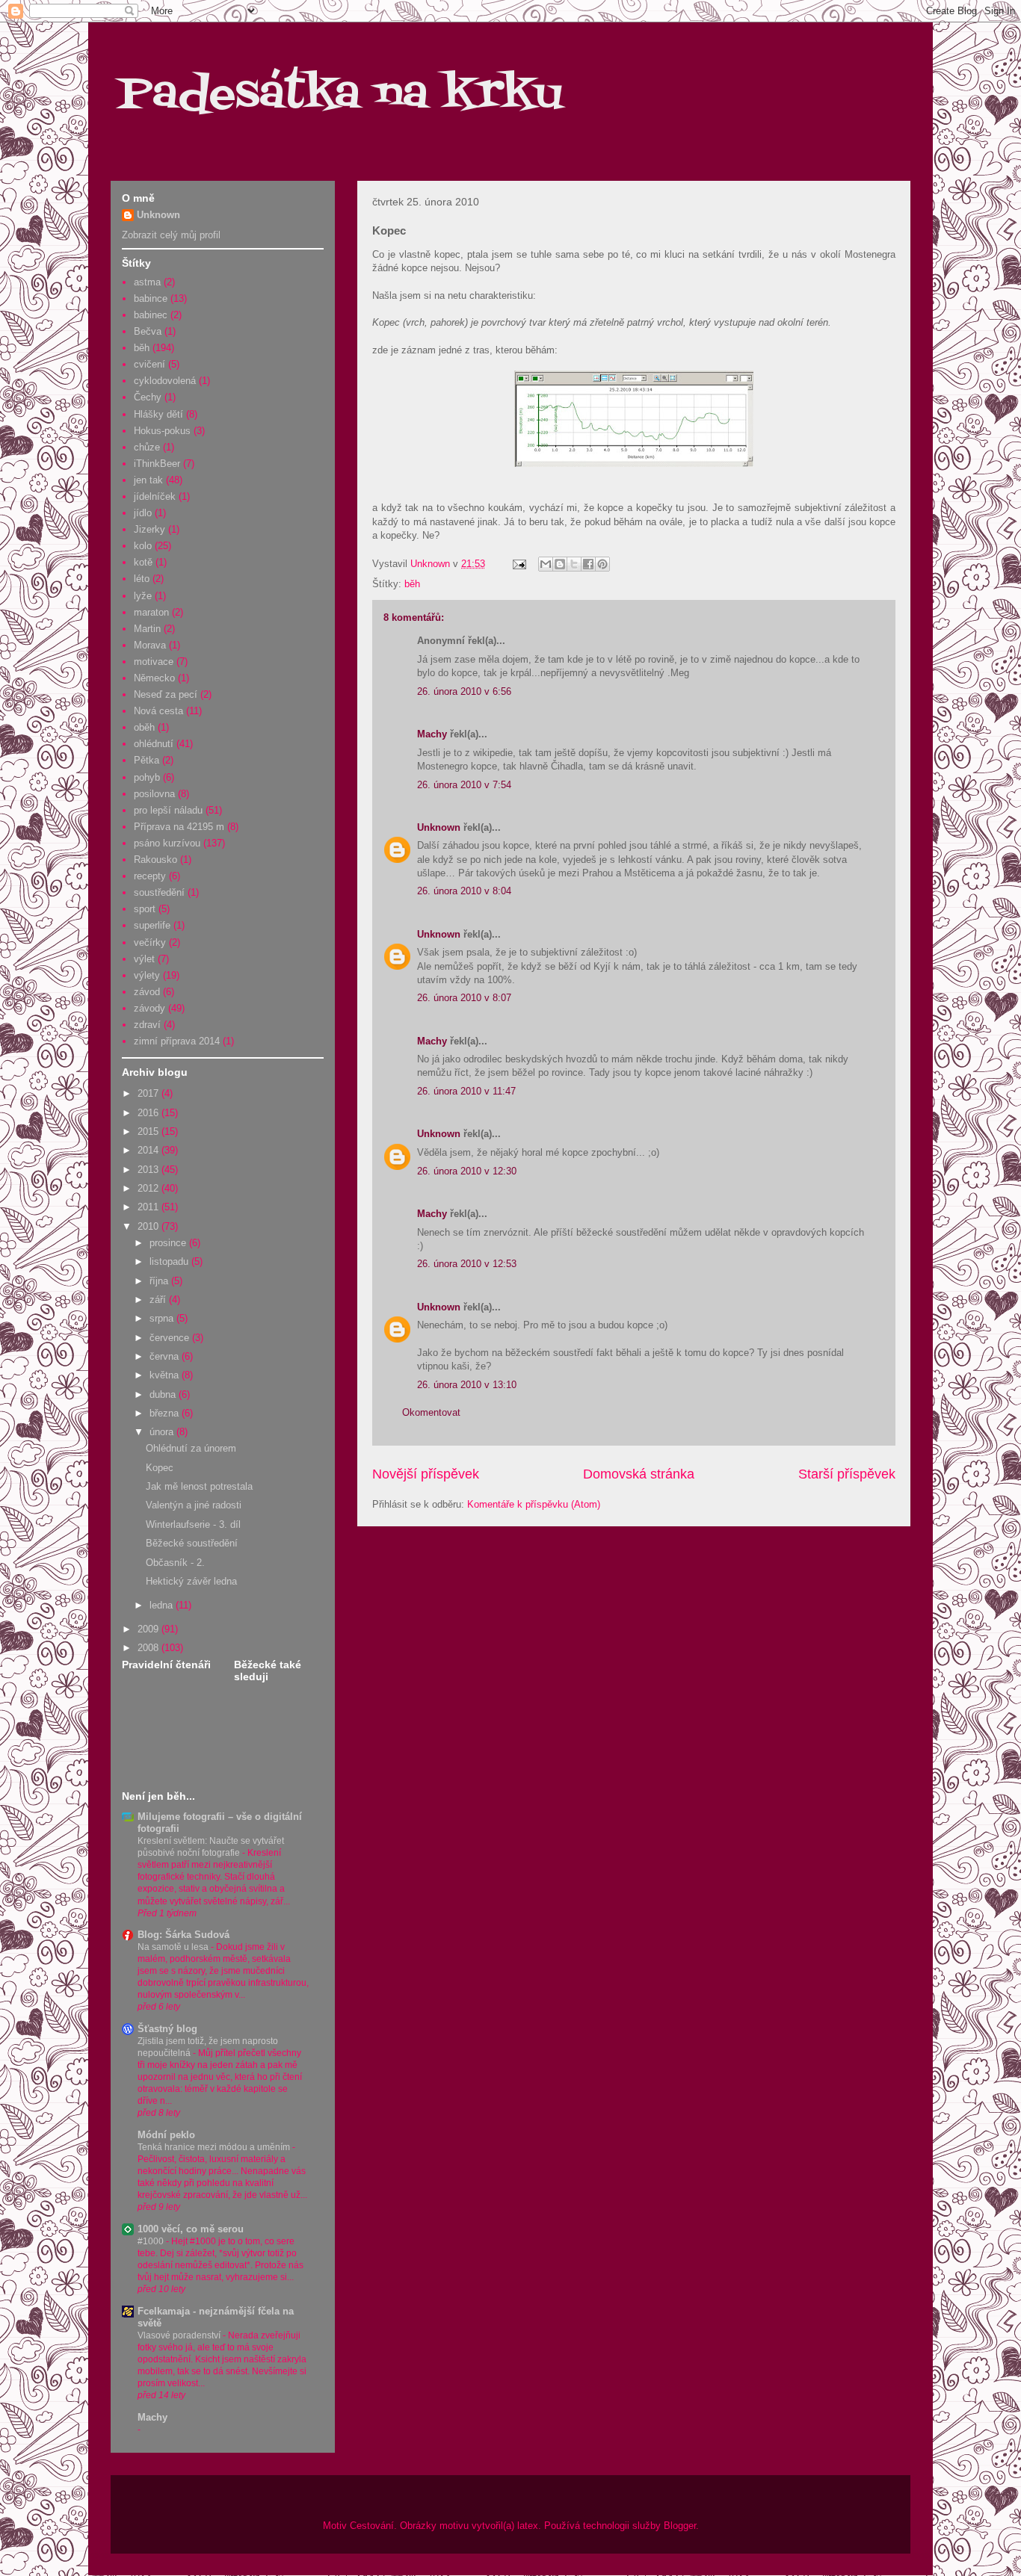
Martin (147, 629)
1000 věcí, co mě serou (191, 2229)
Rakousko (155, 860)
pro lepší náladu (168, 810)
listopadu (170, 1261)
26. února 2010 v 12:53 (467, 1264)
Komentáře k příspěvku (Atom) (534, 1504)
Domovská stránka (639, 1474)
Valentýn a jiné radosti (194, 1505)
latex (528, 2526)
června (166, 1356)
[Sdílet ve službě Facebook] (588, 564)
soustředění (159, 892)
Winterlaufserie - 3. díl (193, 1524)
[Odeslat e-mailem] (546, 564)
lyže (143, 596)
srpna (163, 1318)
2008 (149, 1648)
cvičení (149, 364)
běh (412, 584)
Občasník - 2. (175, 1563)
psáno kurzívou (167, 843)
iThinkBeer (157, 464)
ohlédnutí (154, 744)
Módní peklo (166, 2135)
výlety (147, 975)
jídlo (143, 513)
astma (147, 282)
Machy (432, 734)
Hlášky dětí (158, 414)
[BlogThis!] (560, 564)
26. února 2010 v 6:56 (464, 691)
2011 (149, 1207)
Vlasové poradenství (180, 2335)
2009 (149, 1629)
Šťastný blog (167, 2029)
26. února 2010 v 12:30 (467, 1171)
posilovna (154, 794)
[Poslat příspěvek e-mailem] (518, 564)
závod (147, 992)
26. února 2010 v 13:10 (467, 1385)
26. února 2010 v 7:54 (464, 785)
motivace (154, 662)
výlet (144, 959)
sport (145, 909)
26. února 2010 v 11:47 (466, 1091)
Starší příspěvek (847, 1474)
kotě (143, 562)
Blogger (680, 2526)
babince (151, 298)
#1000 (152, 2241)
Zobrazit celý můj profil (171, 235)
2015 (149, 1131)
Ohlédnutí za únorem (191, 1448)
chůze (147, 447)
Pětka (146, 760)
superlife (152, 925)
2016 (149, 1113)
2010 (149, 1226)
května (166, 1375)
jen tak (148, 480)
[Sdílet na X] (574, 564)
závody (149, 1008)
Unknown (439, 827)
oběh (144, 727)
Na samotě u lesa (174, 1947)
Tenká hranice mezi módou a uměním (215, 2147)
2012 (149, 1188)
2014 (149, 1150)
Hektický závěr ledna (191, 1581)
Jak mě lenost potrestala (199, 1486)
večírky (150, 942)
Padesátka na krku (340, 95)
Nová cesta (158, 711)
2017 (149, 1093)
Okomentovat (431, 1412)
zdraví (147, 1025)
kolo (143, 546)
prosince (169, 1243)
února (163, 1432)
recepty (150, 876)
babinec (151, 315)
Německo (154, 678)
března (166, 1413)
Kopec (160, 1468)
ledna (163, 1605)
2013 (149, 1170)
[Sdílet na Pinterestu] (602, 564)
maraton (151, 612)
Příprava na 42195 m (179, 827)
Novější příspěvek (426, 1474)
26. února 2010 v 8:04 (464, 891)
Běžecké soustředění (192, 1543)
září (159, 1300)
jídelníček (155, 496)
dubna (164, 1394)
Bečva (148, 331)
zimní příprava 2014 (177, 1041)
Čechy (148, 397)
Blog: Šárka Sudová (183, 1935)
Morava (150, 645)
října (160, 1281)
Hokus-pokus (162, 431)
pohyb (147, 777)
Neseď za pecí (166, 694)
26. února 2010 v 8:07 (464, 998)
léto (142, 579)
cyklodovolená (165, 381)
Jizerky (149, 529)
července (171, 1338)
